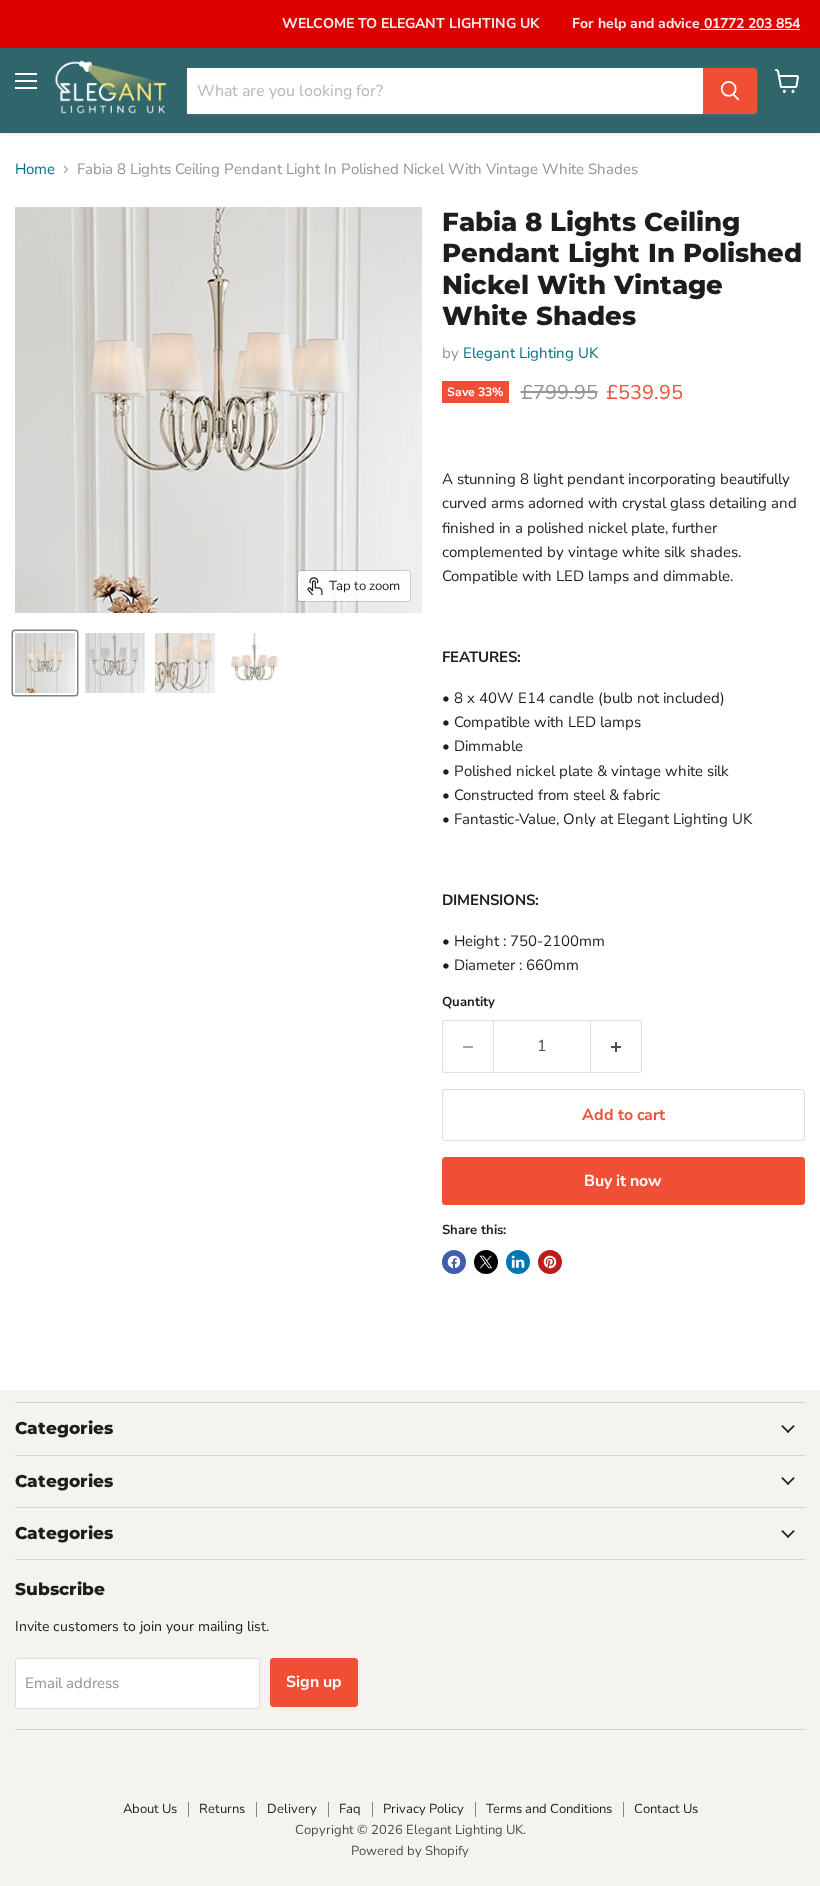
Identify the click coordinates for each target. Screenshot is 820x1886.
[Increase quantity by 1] (616, 1046)
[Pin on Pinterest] (550, 1262)
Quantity (468, 1002)
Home (35, 169)
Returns (222, 1809)
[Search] (730, 91)
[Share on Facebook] (454, 1262)
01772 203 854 (750, 23)
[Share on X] (486, 1262)
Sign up (314, 1682)
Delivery (292, 1809)
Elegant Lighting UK (530, 353)
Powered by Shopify (410, 1851)
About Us (150, 1809)
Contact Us (666, 1809)
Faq (350, 1809)
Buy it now (623, 1181)
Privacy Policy (423, 1809)
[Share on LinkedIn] (518, 1262)
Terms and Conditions (549, 1809)
